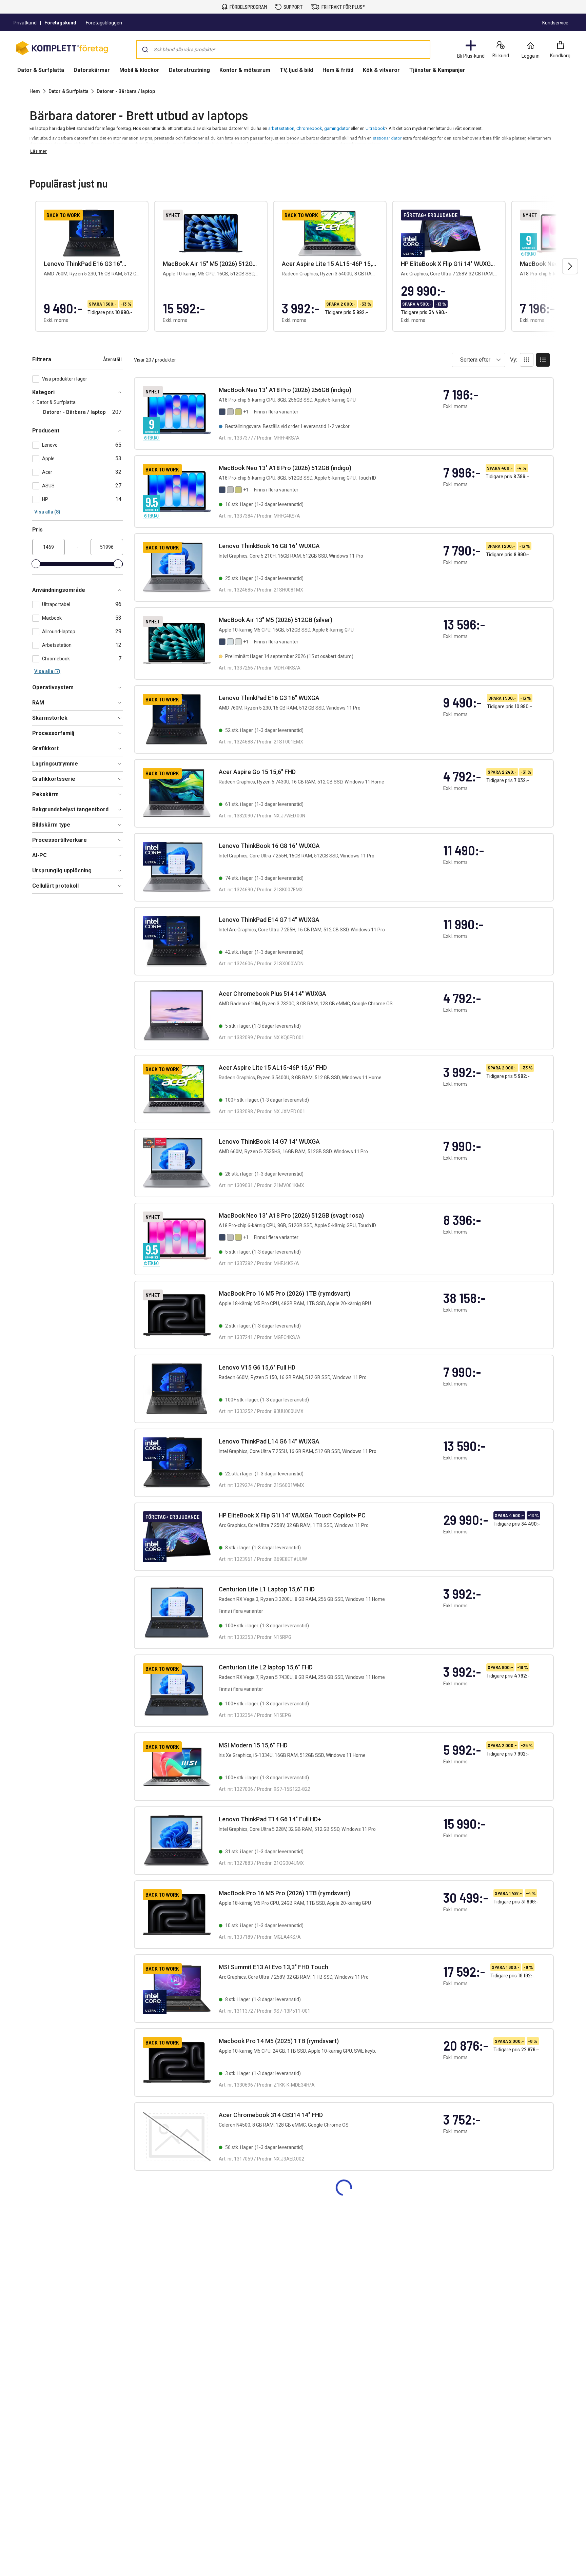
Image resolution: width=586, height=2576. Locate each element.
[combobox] (283, 50)
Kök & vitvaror (381, 70)
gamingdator (337, 128)
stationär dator (388, 138)
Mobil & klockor (139, 70)
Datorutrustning (189, 70)
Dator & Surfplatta (41, 70)
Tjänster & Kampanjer (437, 70)
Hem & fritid (338, 70)
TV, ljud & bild (296, 70)
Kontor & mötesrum (245, 70)
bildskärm (201, 144)
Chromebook (309, 128)
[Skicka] (145, 50)
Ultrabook (375, 128)
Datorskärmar (92, 70)
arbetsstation (281, 128)
